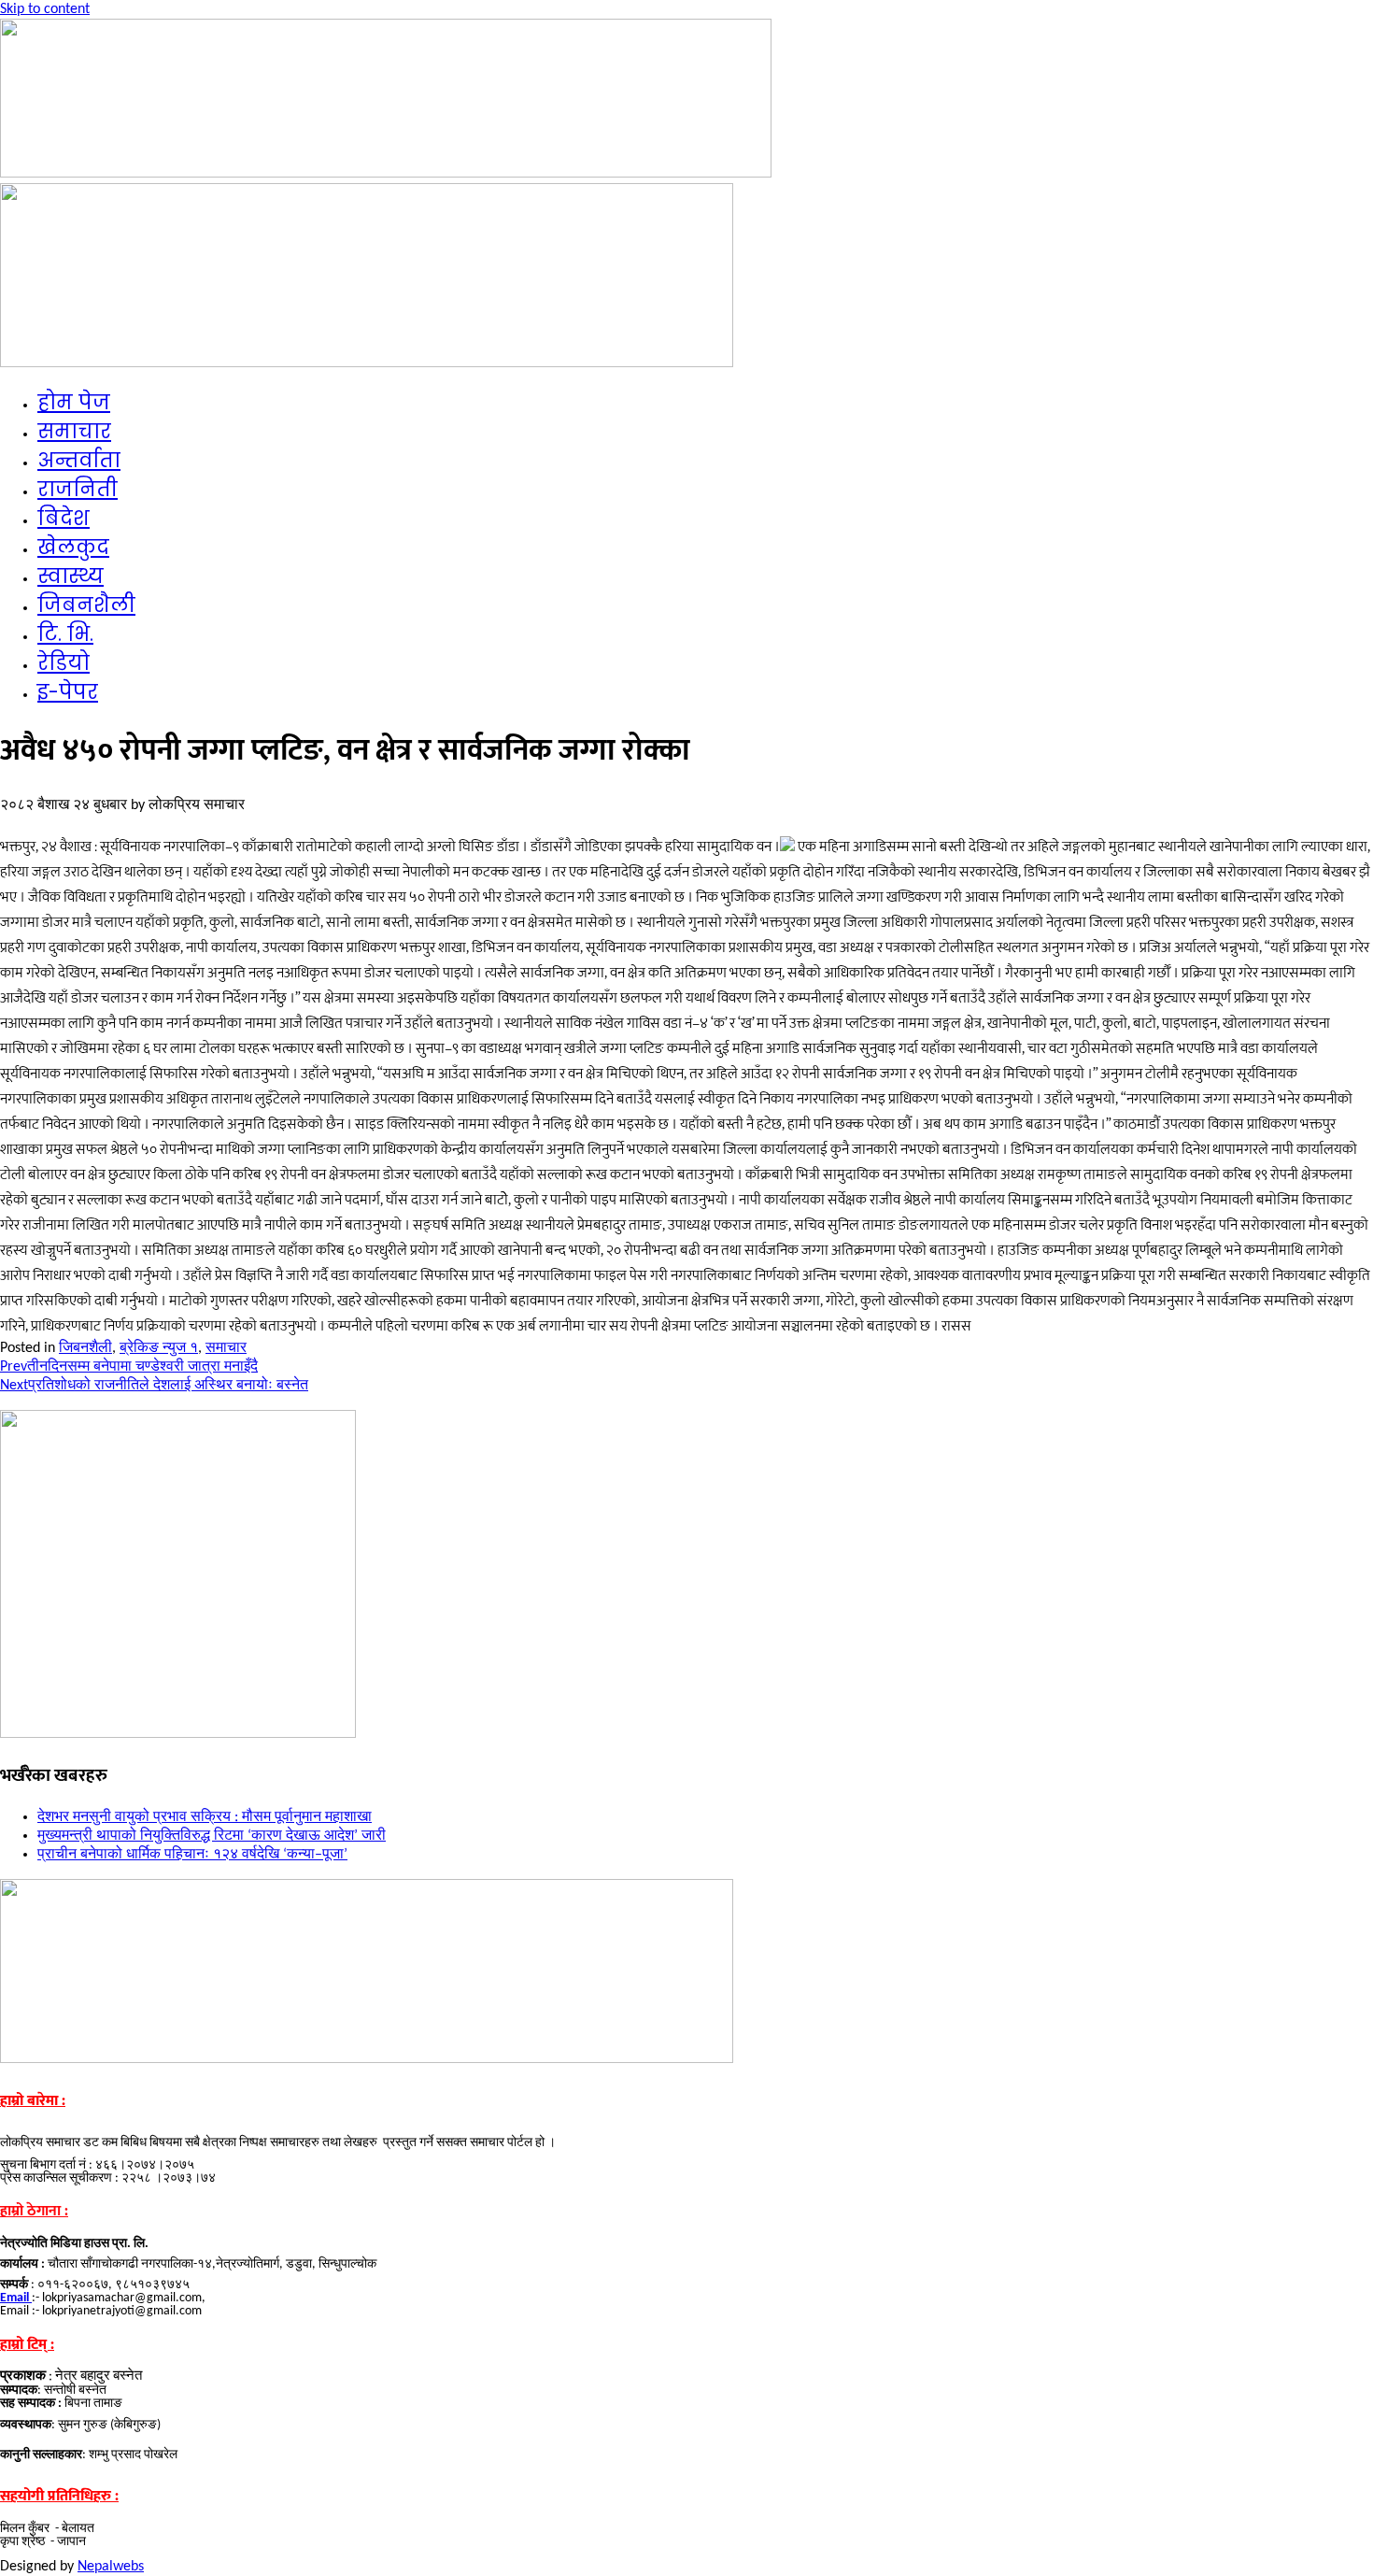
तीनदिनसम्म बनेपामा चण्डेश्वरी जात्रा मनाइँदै (129, 1367)
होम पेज (74, 402)
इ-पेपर (68, 692)
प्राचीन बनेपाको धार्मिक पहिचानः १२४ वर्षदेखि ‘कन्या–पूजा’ (192, 1855)
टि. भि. (65, 634)
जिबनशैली (86, 605)
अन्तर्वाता (79, 460)
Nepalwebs (111, 2567)
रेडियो (64, 663)
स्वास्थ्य (71, 576)
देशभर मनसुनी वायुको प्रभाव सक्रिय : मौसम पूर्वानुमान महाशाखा (205, 1817)
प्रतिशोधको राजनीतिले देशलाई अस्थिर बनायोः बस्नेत (154, 1386)
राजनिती (78, 489)
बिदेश (64, 518)
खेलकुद (73, 547)
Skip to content (45, 9)
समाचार (74, 431)
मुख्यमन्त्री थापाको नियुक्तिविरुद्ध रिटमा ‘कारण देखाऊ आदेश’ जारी (212, 1836)
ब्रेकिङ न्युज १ (159, 1348)
